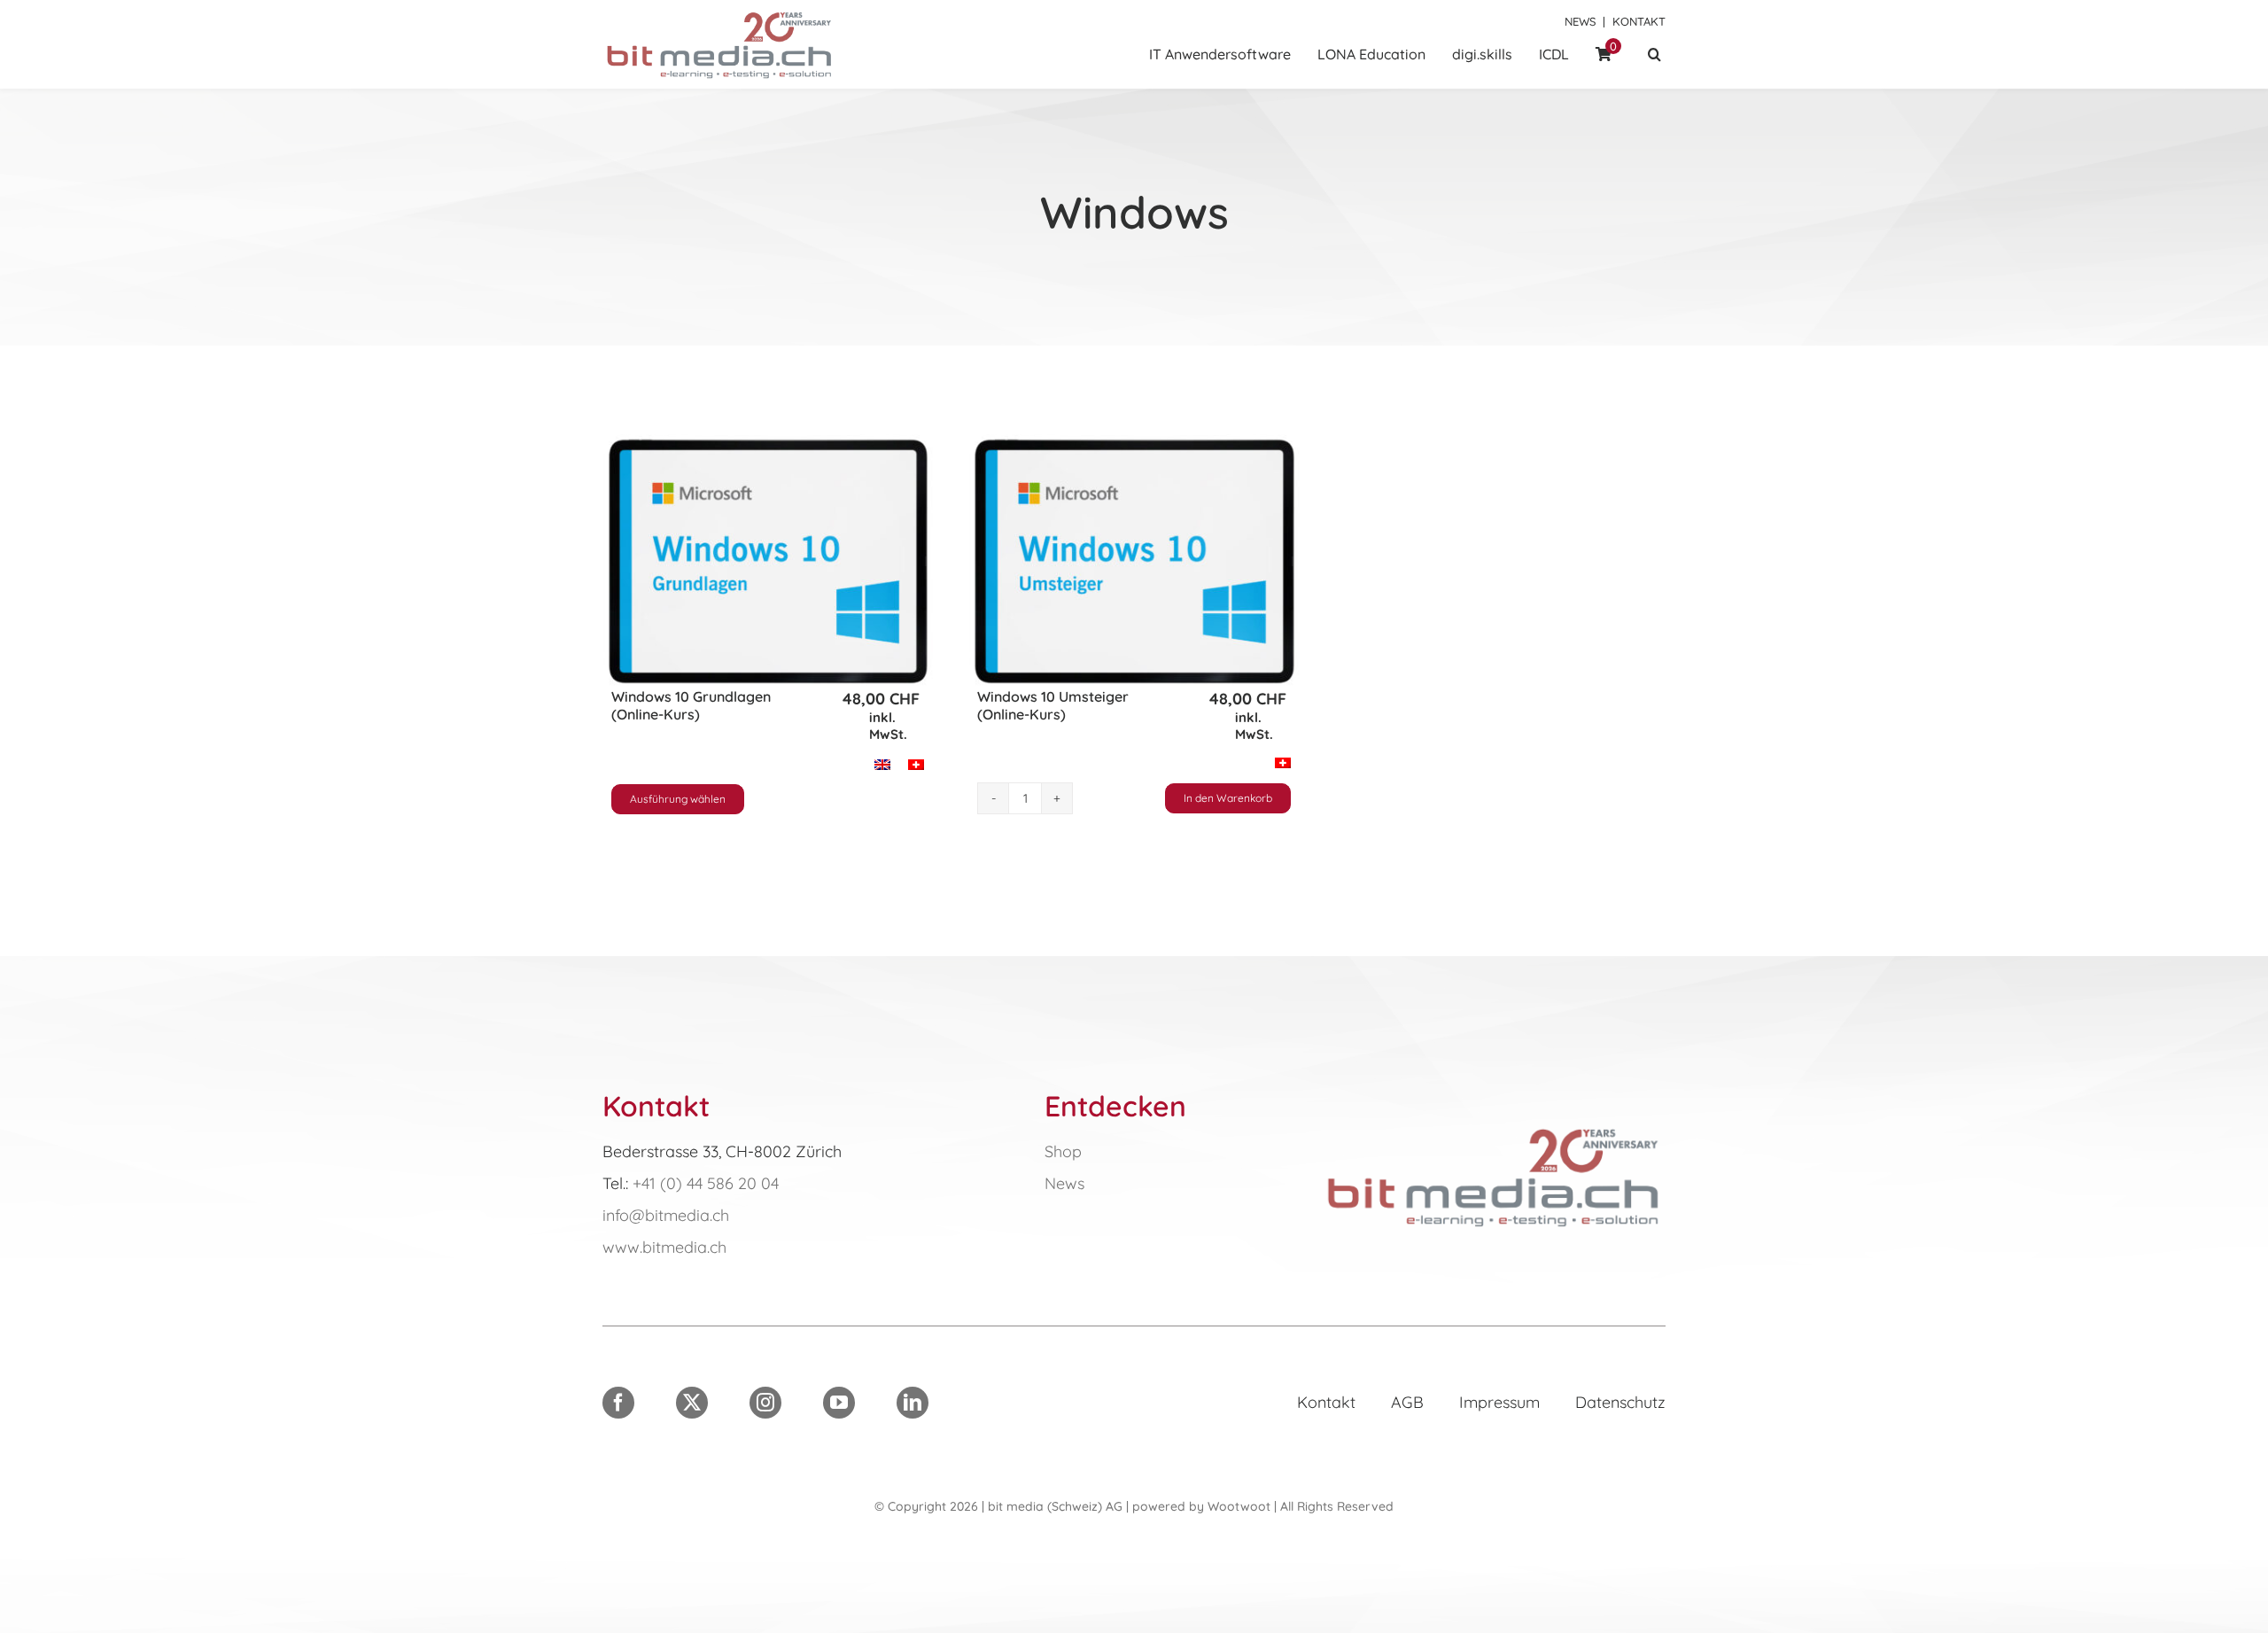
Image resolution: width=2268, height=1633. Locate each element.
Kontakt (1639, 21)
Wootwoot (1239, 1506)
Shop (1063, 1151)
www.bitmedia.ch (664, 1247)
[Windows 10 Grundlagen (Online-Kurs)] (768, 561)
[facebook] (618, 1403)
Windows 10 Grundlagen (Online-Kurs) (691, 705)
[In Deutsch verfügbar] (1493, 1128)
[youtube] (839, 1403)
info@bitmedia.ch (666, 1215)
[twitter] (692, 1403)
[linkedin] (913, 1403)
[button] (1654, 55)
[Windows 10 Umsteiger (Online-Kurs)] (1134, 561)
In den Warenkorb (1228, 798)
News (1580, 21)
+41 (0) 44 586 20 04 (706, 1183)
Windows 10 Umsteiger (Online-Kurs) (1053, 705)
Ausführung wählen (678, 799)
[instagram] (765, 1403)
